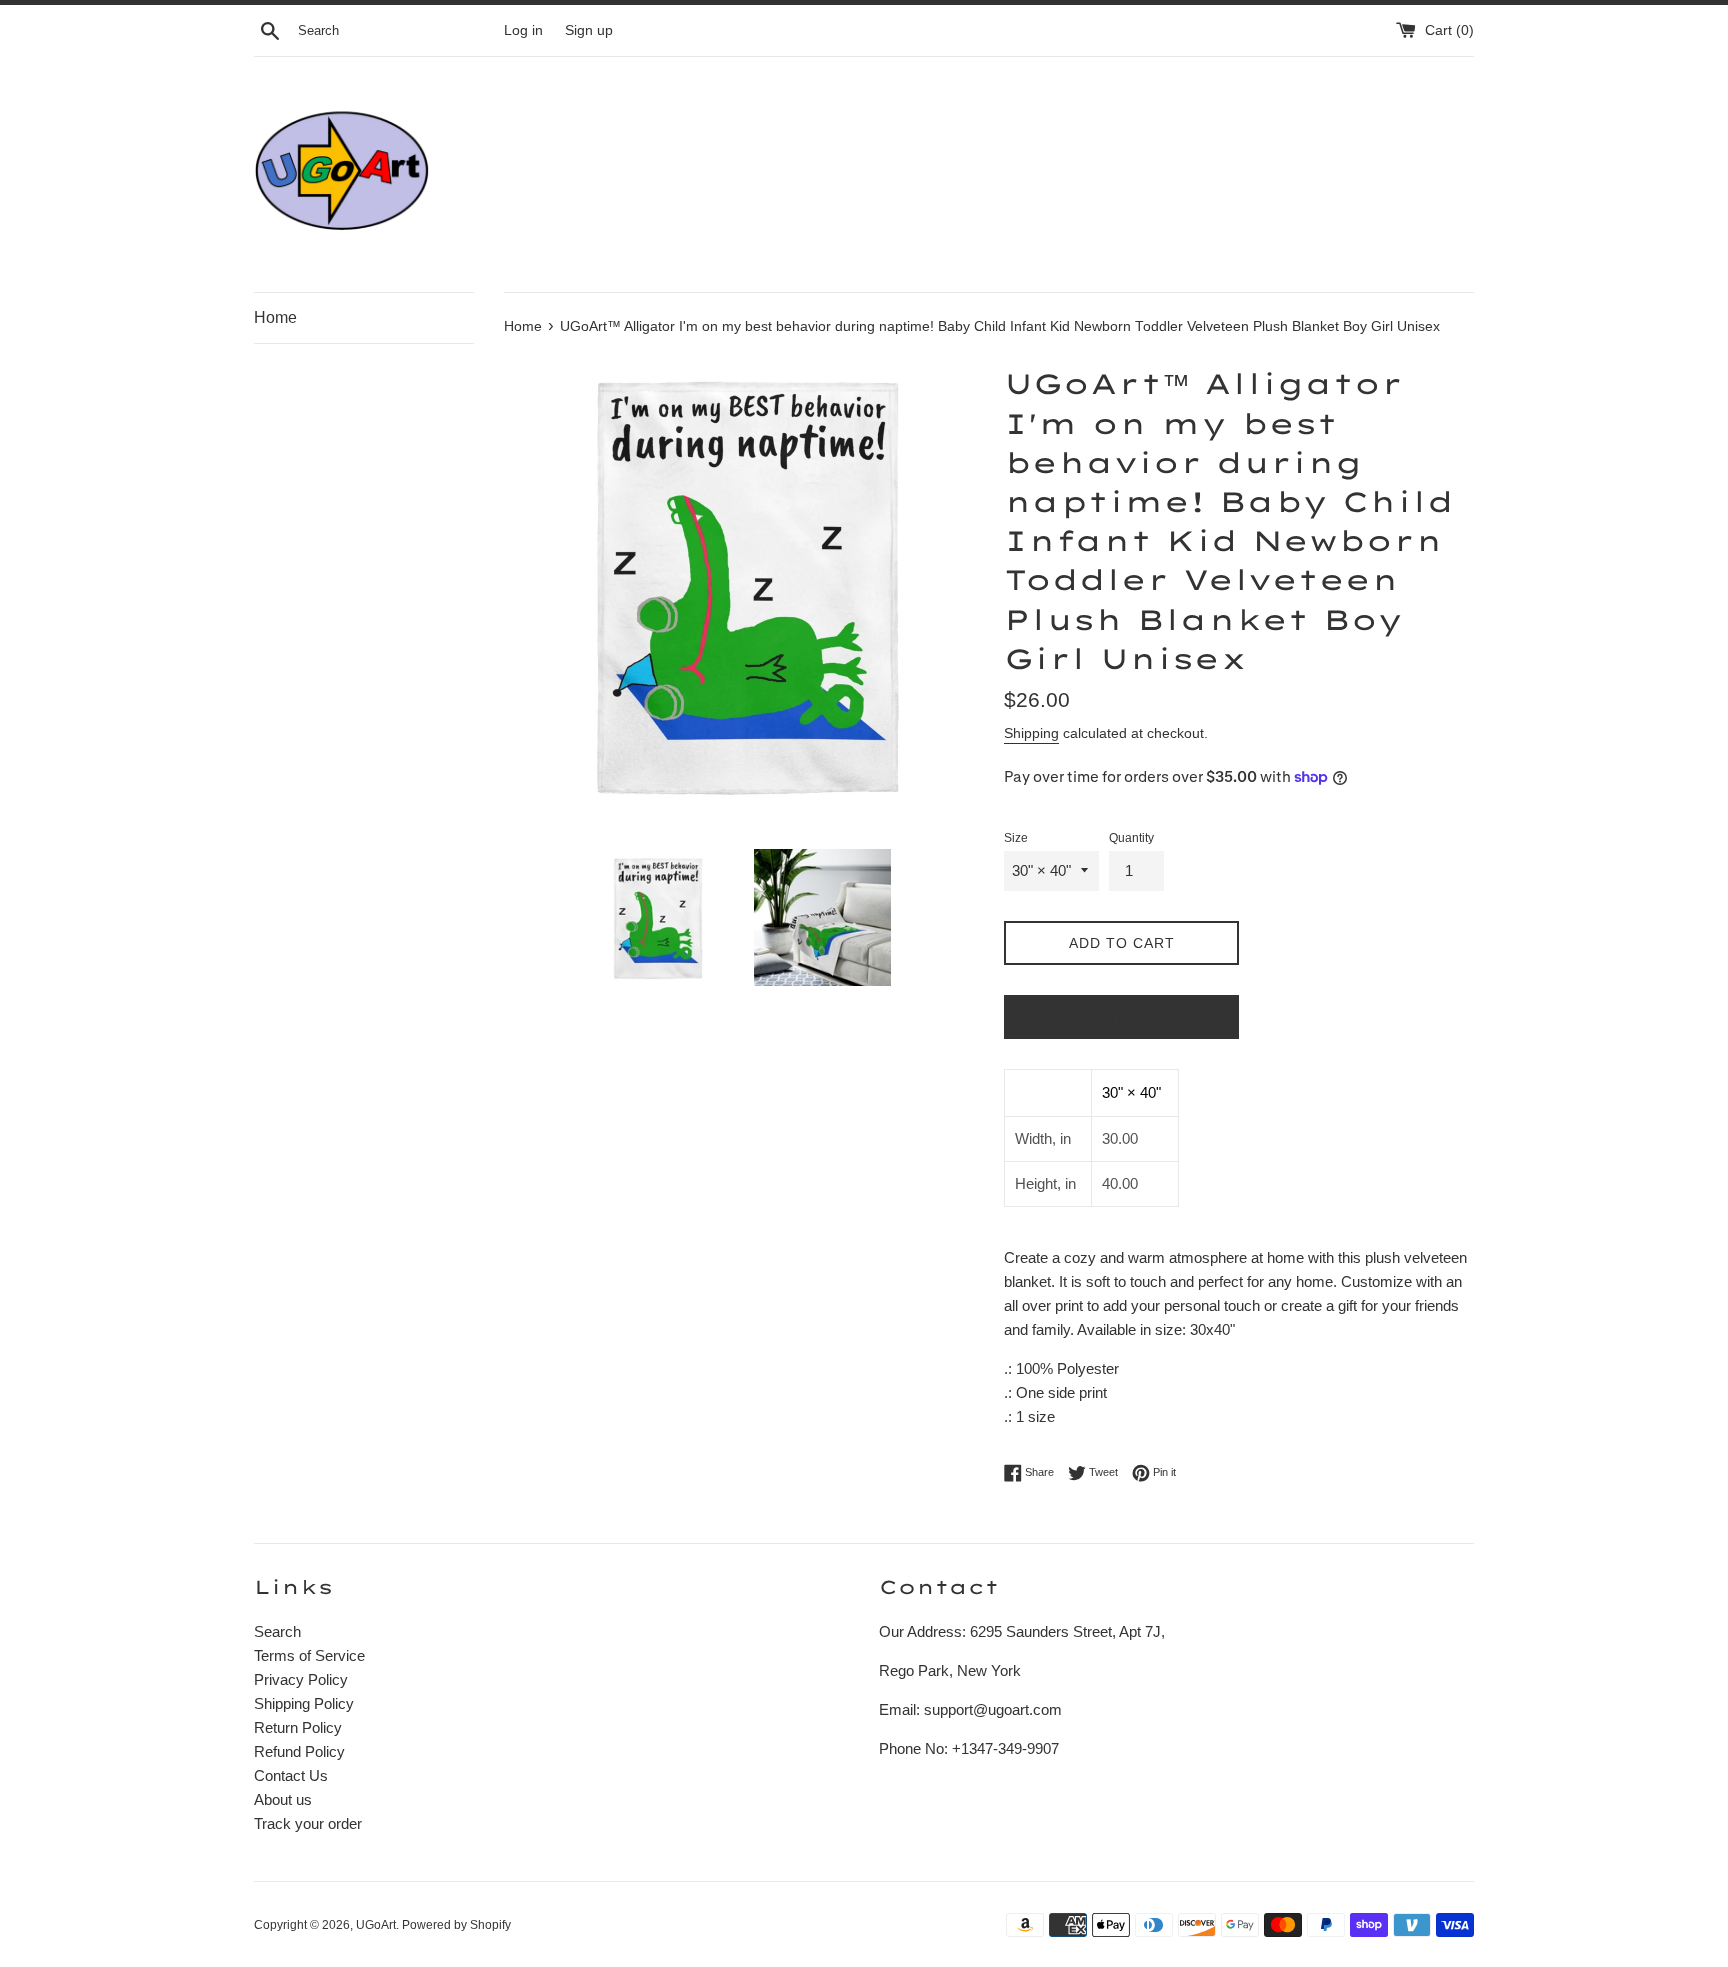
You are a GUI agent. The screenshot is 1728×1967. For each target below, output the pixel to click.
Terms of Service (309, 1655)
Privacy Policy (301, 1679)
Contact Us (291, 1775)
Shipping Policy (304, 1703)
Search (277, 1631)
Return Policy (298, 1727)
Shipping (1031, 733)
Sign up (589, 30)
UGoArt (376, 1925)
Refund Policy (299, 1751)
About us (283, 1799)
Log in (523, 30)
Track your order (308, 1823)
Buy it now (1121, 1017)
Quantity (1131, 838)
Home (275, 317)
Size (1016, 838)
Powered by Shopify (456, 1925)
